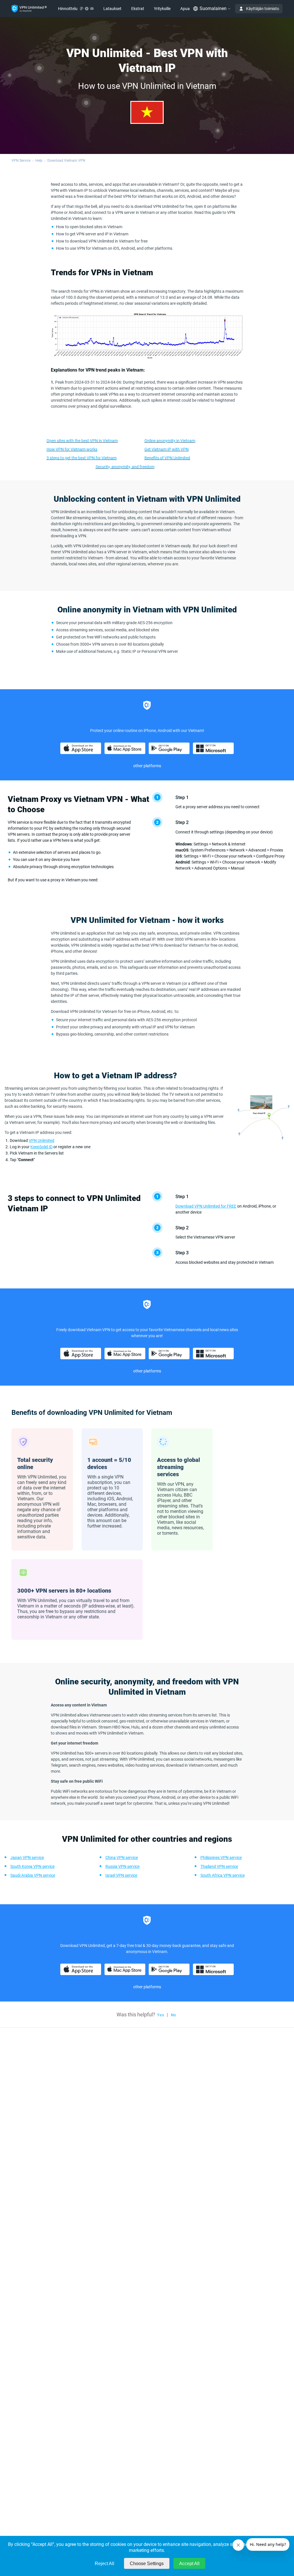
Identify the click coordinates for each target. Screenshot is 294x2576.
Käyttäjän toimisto (263, 9)
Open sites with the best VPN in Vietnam (82, 441)
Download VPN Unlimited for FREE (206, 1206)
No (173, 2015)
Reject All (105, 2564)
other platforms (147, 766)
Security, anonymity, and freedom (125, 467)
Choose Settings (147, 2564)
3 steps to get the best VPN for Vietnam (82, 458)
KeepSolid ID (41, 1147)
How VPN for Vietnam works (72, 449)
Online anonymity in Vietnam (170, 441)
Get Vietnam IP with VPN (167, 449)
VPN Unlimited (41, 1140)
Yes (160, 2015)
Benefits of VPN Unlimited (167, 458)
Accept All (189, 2564)
